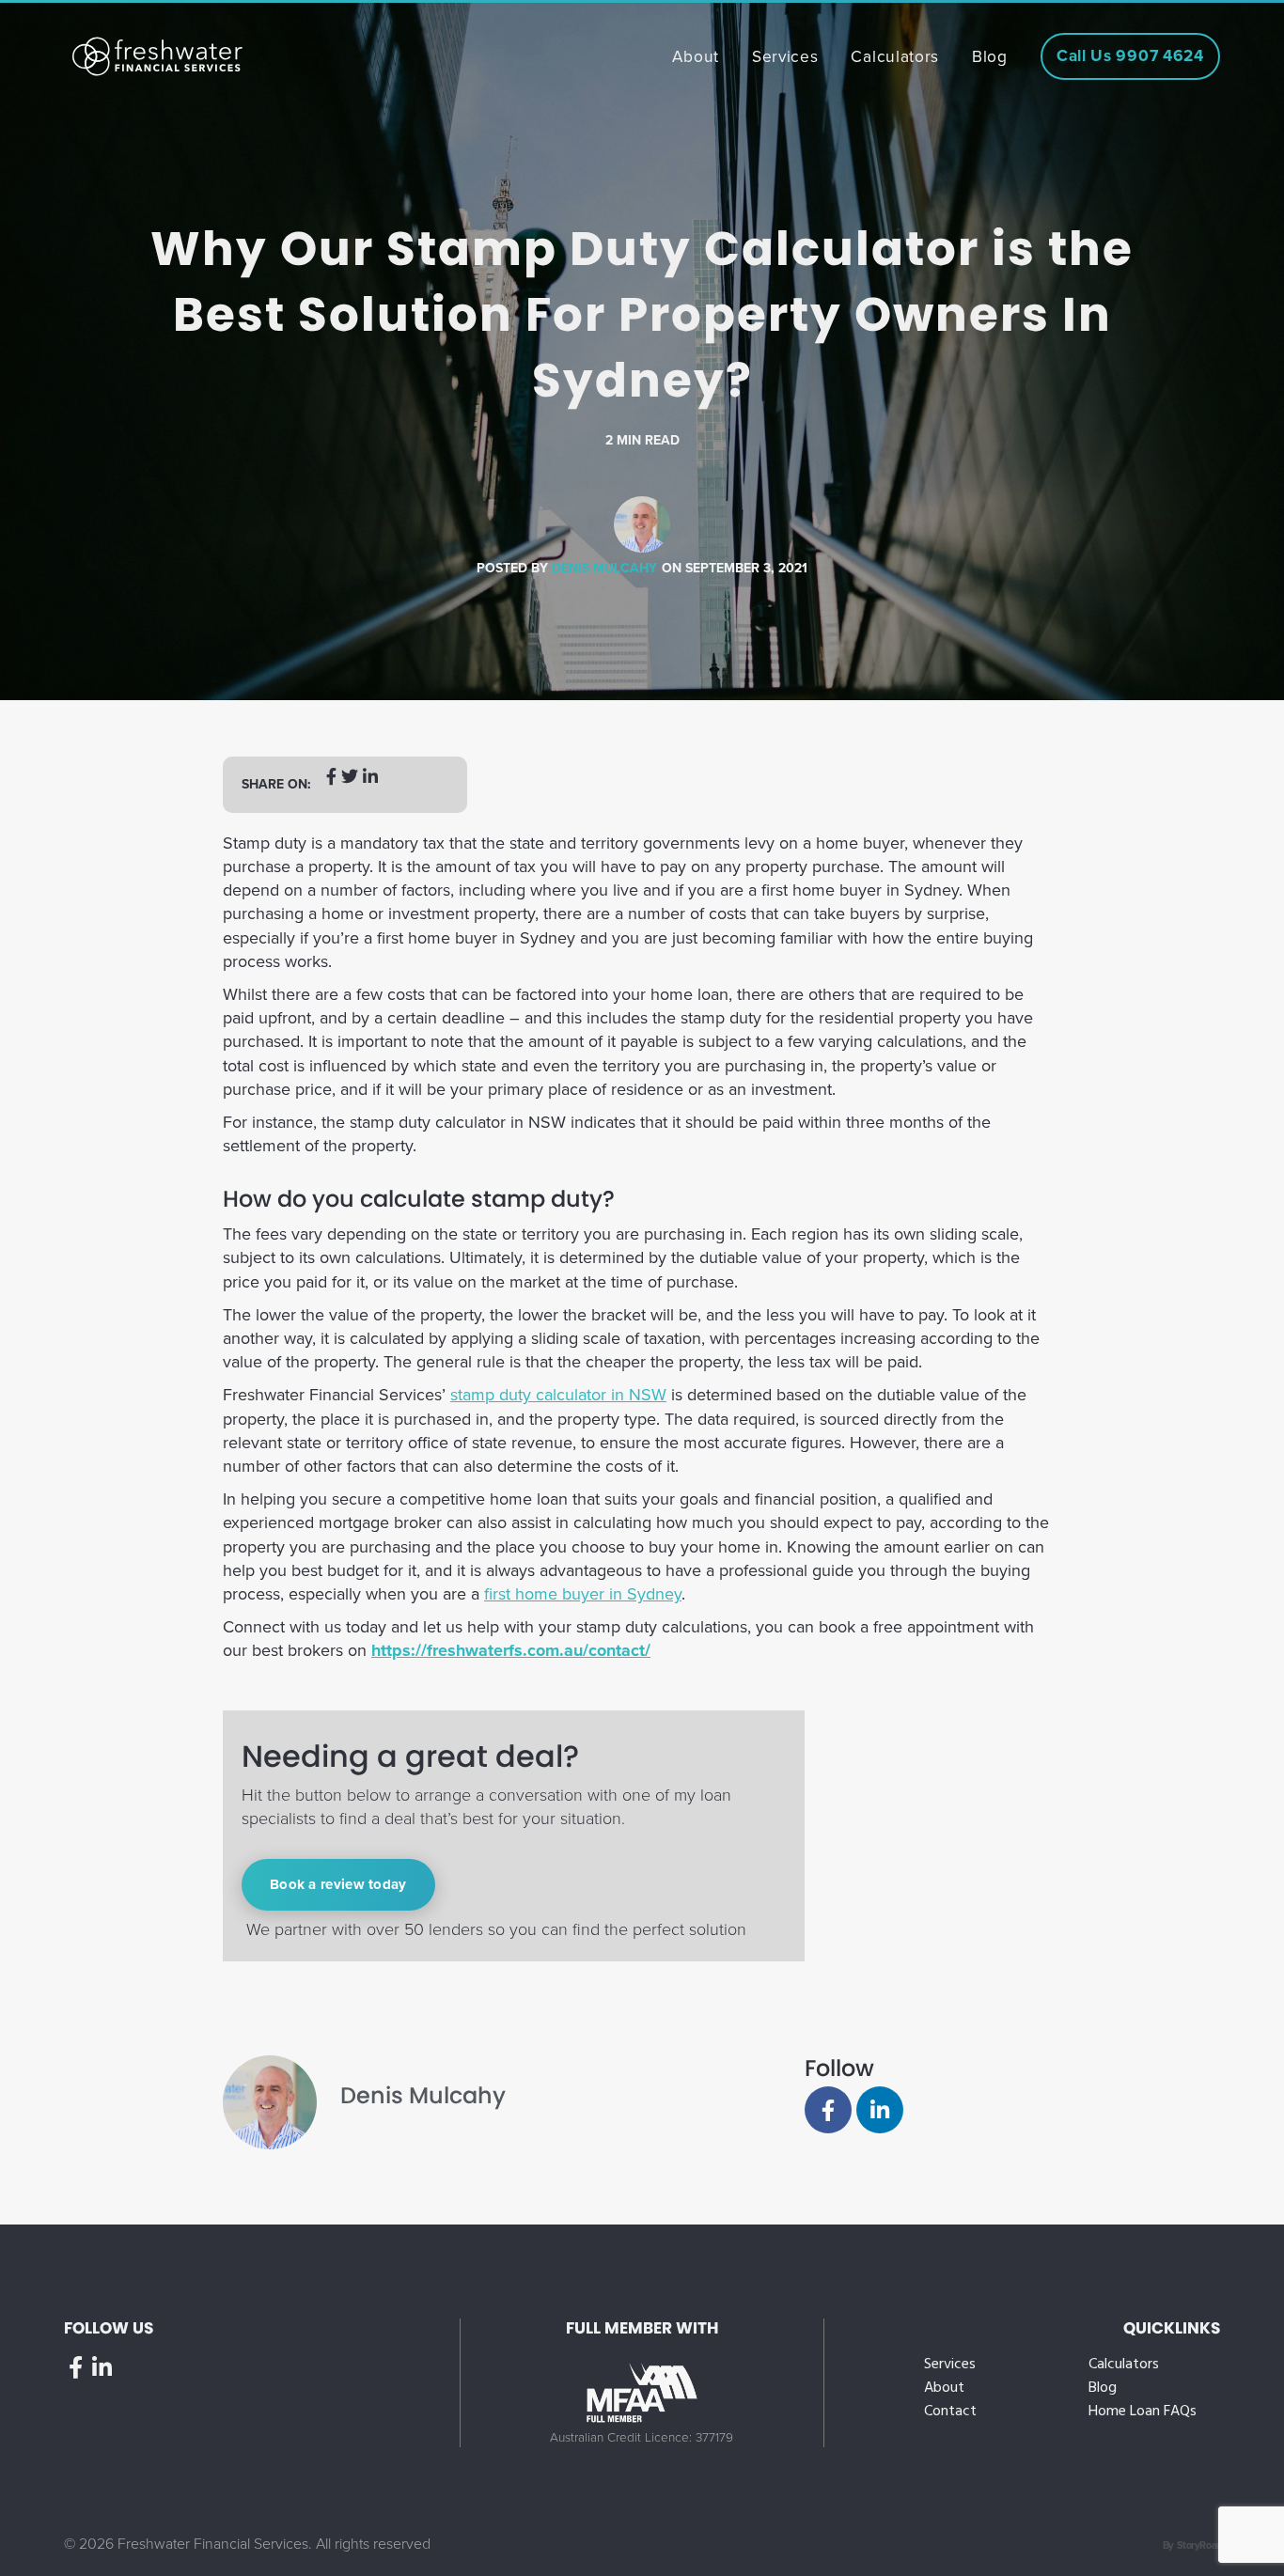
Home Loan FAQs (1143, 2412)
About (944, 2389)
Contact (950, 2412)
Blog (1103, 2389)
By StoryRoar (1191, 2545)
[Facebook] (828, 2110)
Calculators (1124, 2365)
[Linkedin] (880, 2110)
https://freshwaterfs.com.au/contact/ (511, 1650)
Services (950, 2365)
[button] (331, 785)
